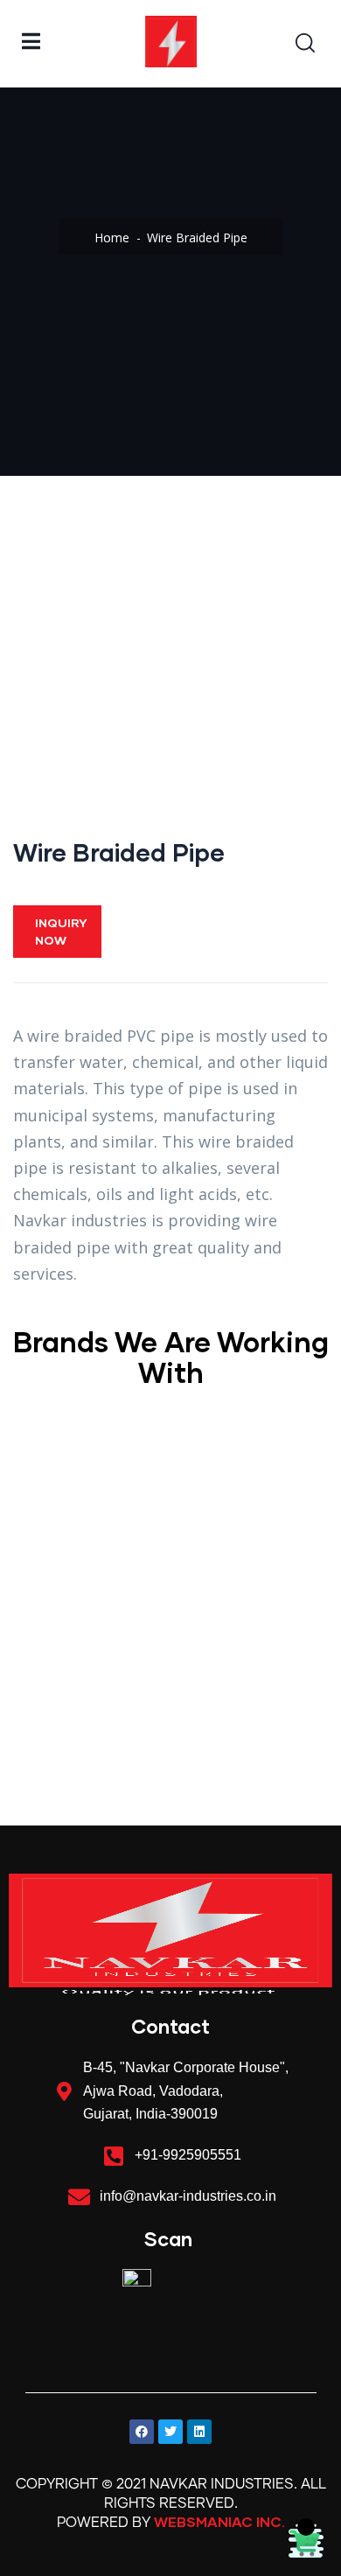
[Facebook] (142, 2432)
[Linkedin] (199, 2432)
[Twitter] (170, 2432)
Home (112, 237)
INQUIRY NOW (61, 931)
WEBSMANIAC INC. (219, 2521)
